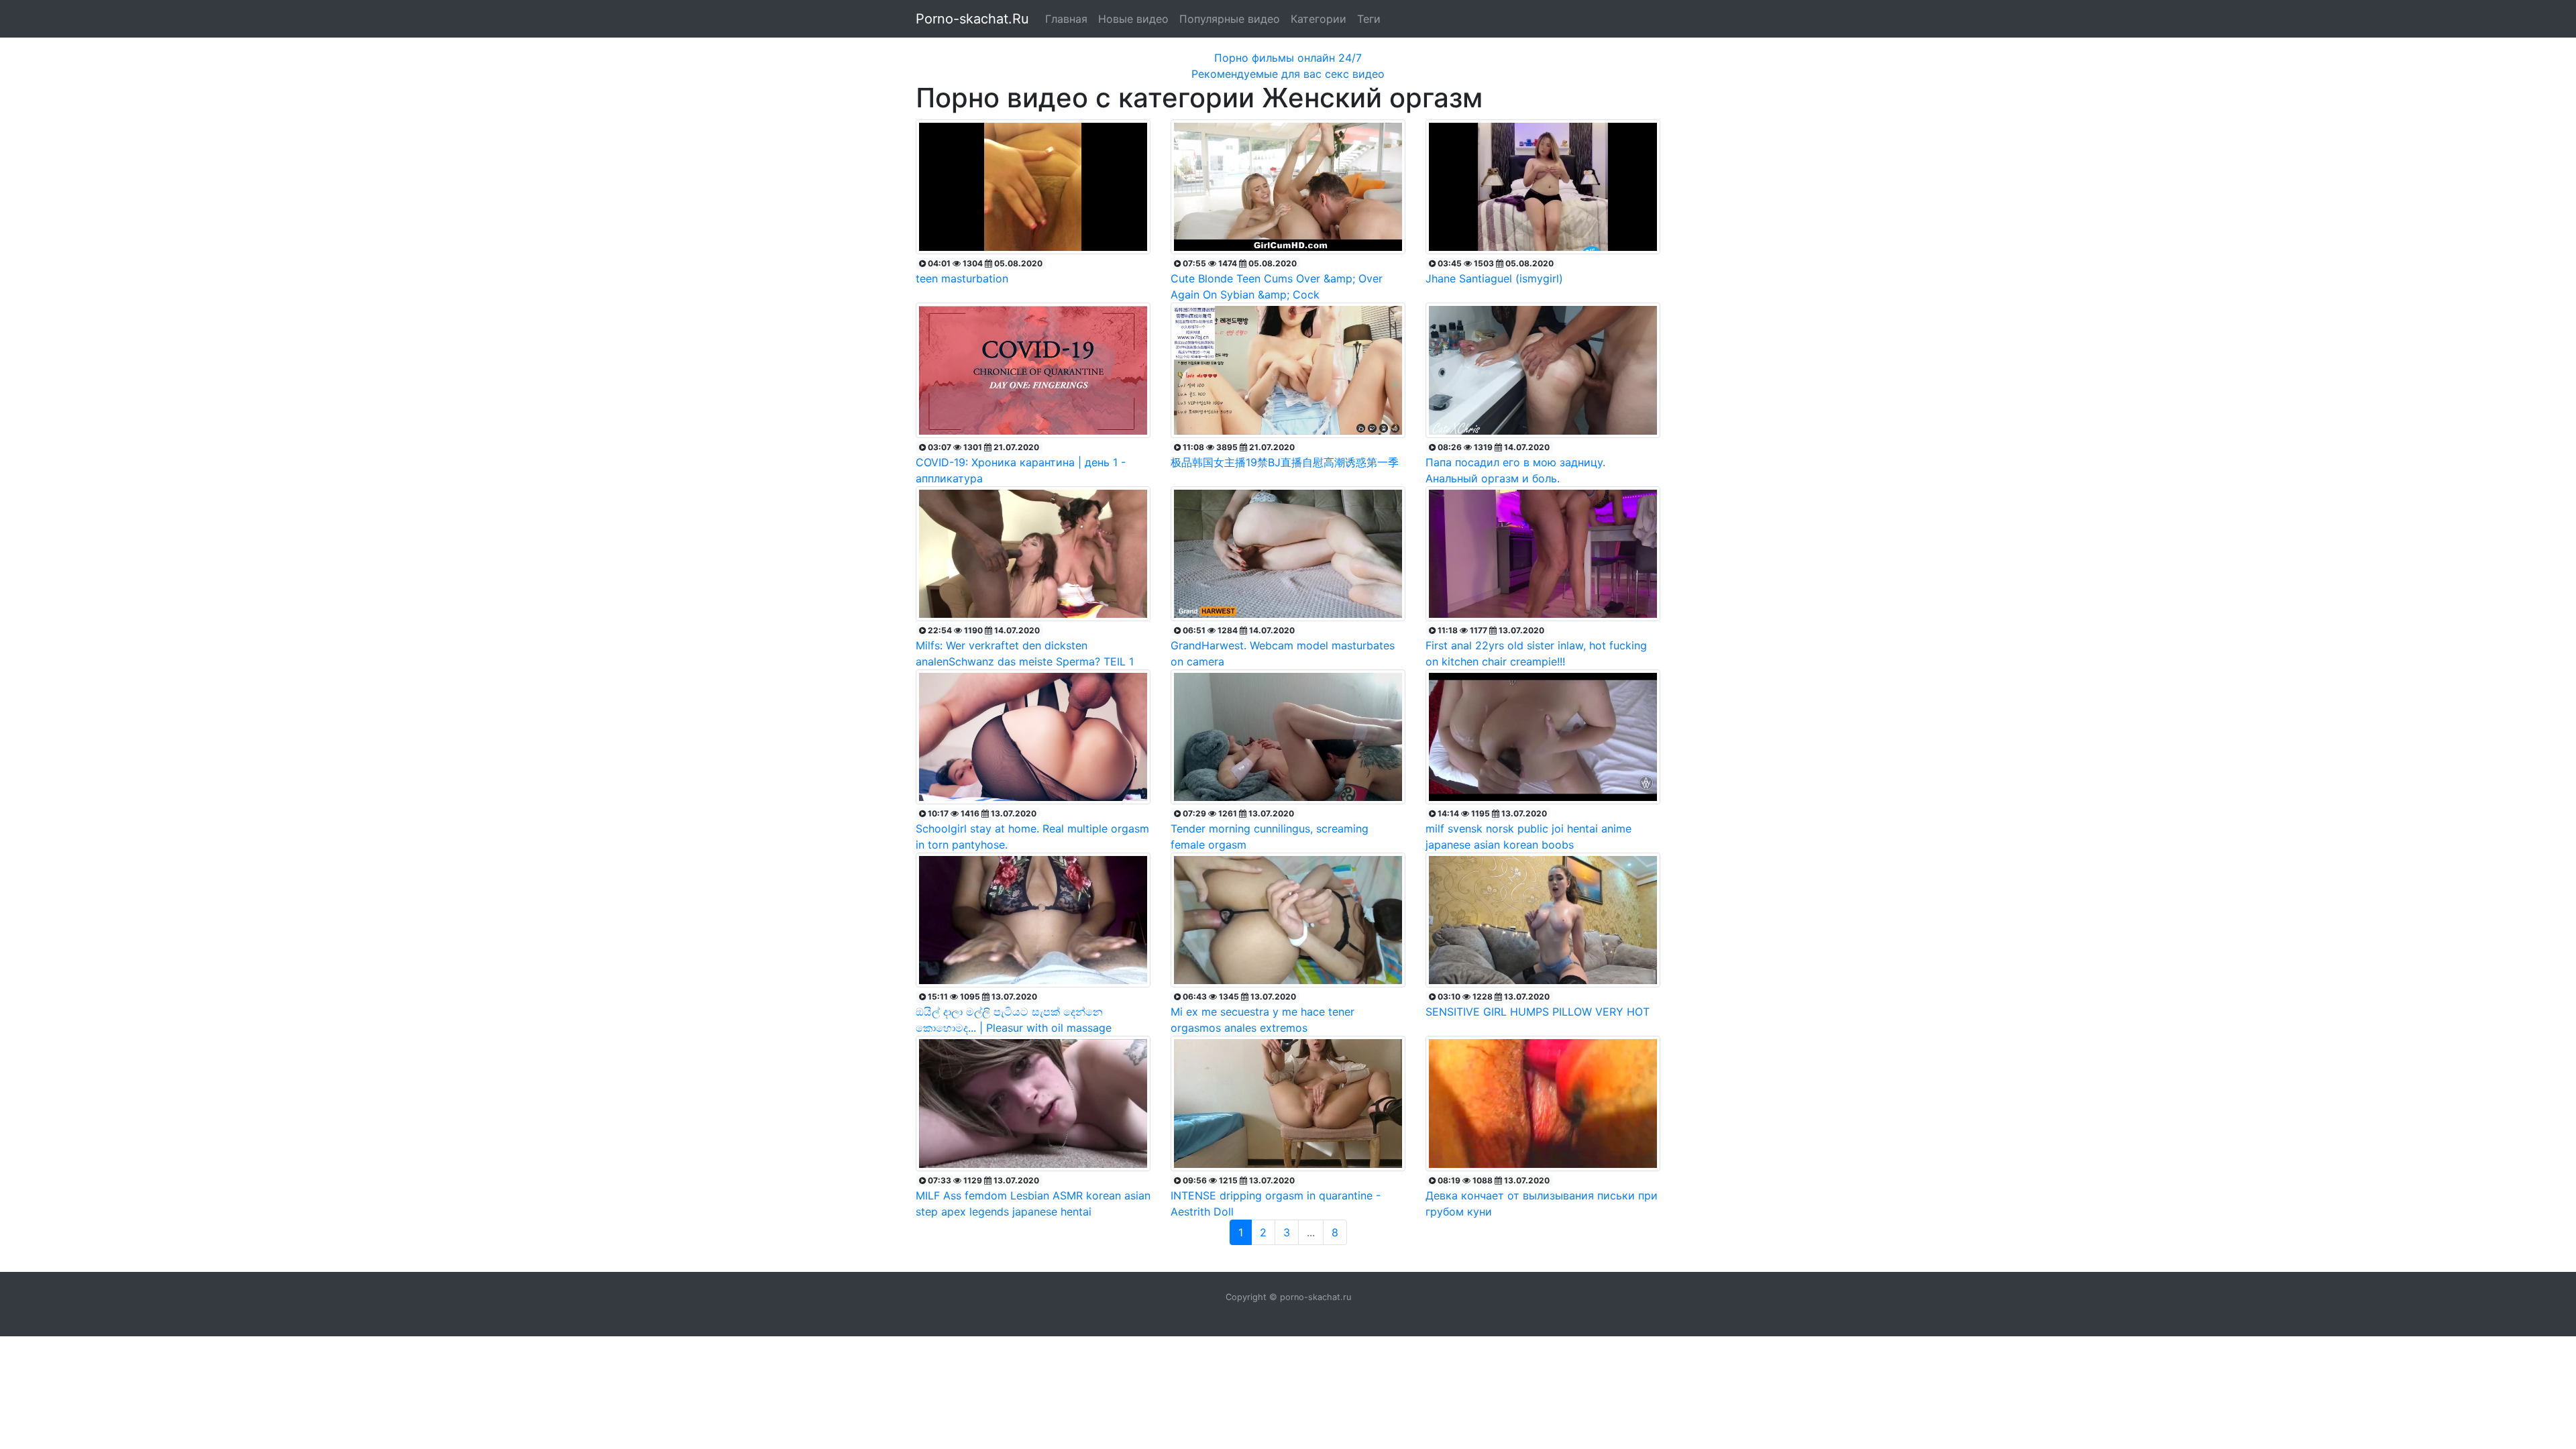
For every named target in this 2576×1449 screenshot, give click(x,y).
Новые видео (1133, 19)
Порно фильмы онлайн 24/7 (1288, 58)
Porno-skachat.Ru (972, 19)
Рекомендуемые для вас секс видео (1288, 74)
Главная (1066, 19)
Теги (1369, 19)
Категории (1319, 19)
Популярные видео (1230, 19)
